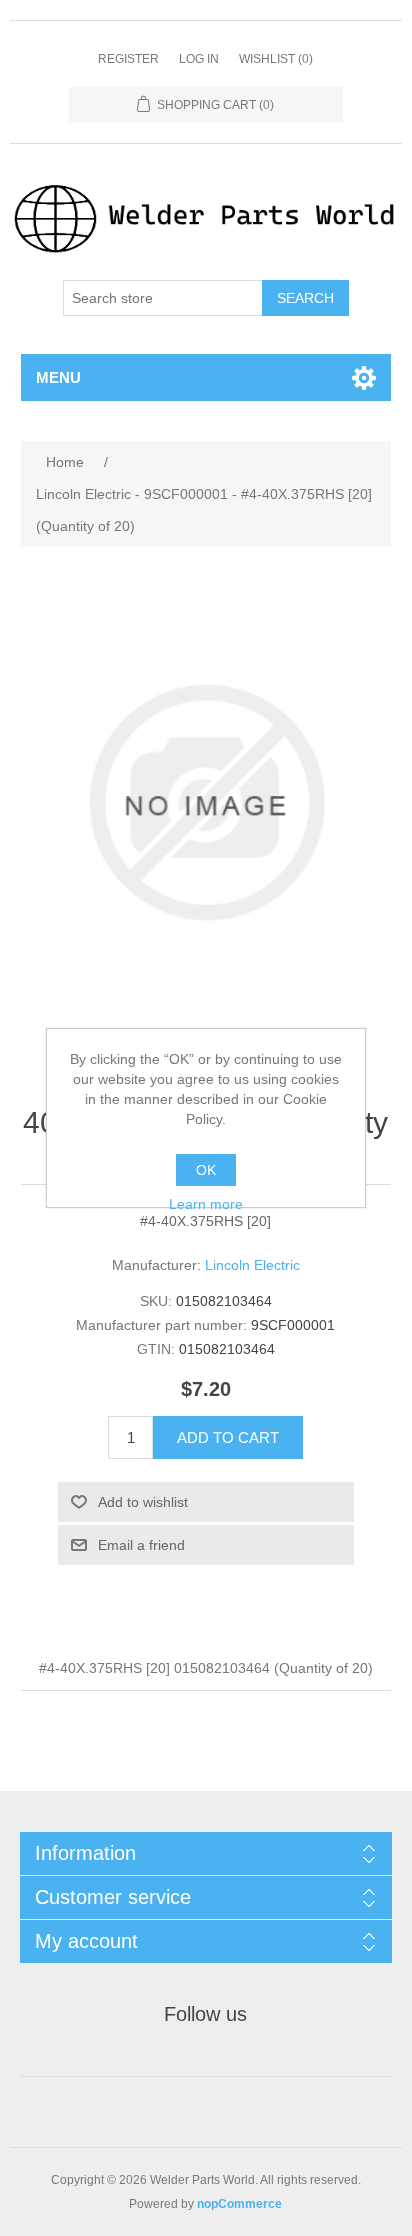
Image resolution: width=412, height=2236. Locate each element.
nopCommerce (239, 2204)
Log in (199, 59)
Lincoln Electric (252, 1265)
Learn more (206, 1204)
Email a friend (141, 1545)
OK (206, 1170)
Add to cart (228, 1437)
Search (305, 298)
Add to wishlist (143, 1502)
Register (128, 59)
